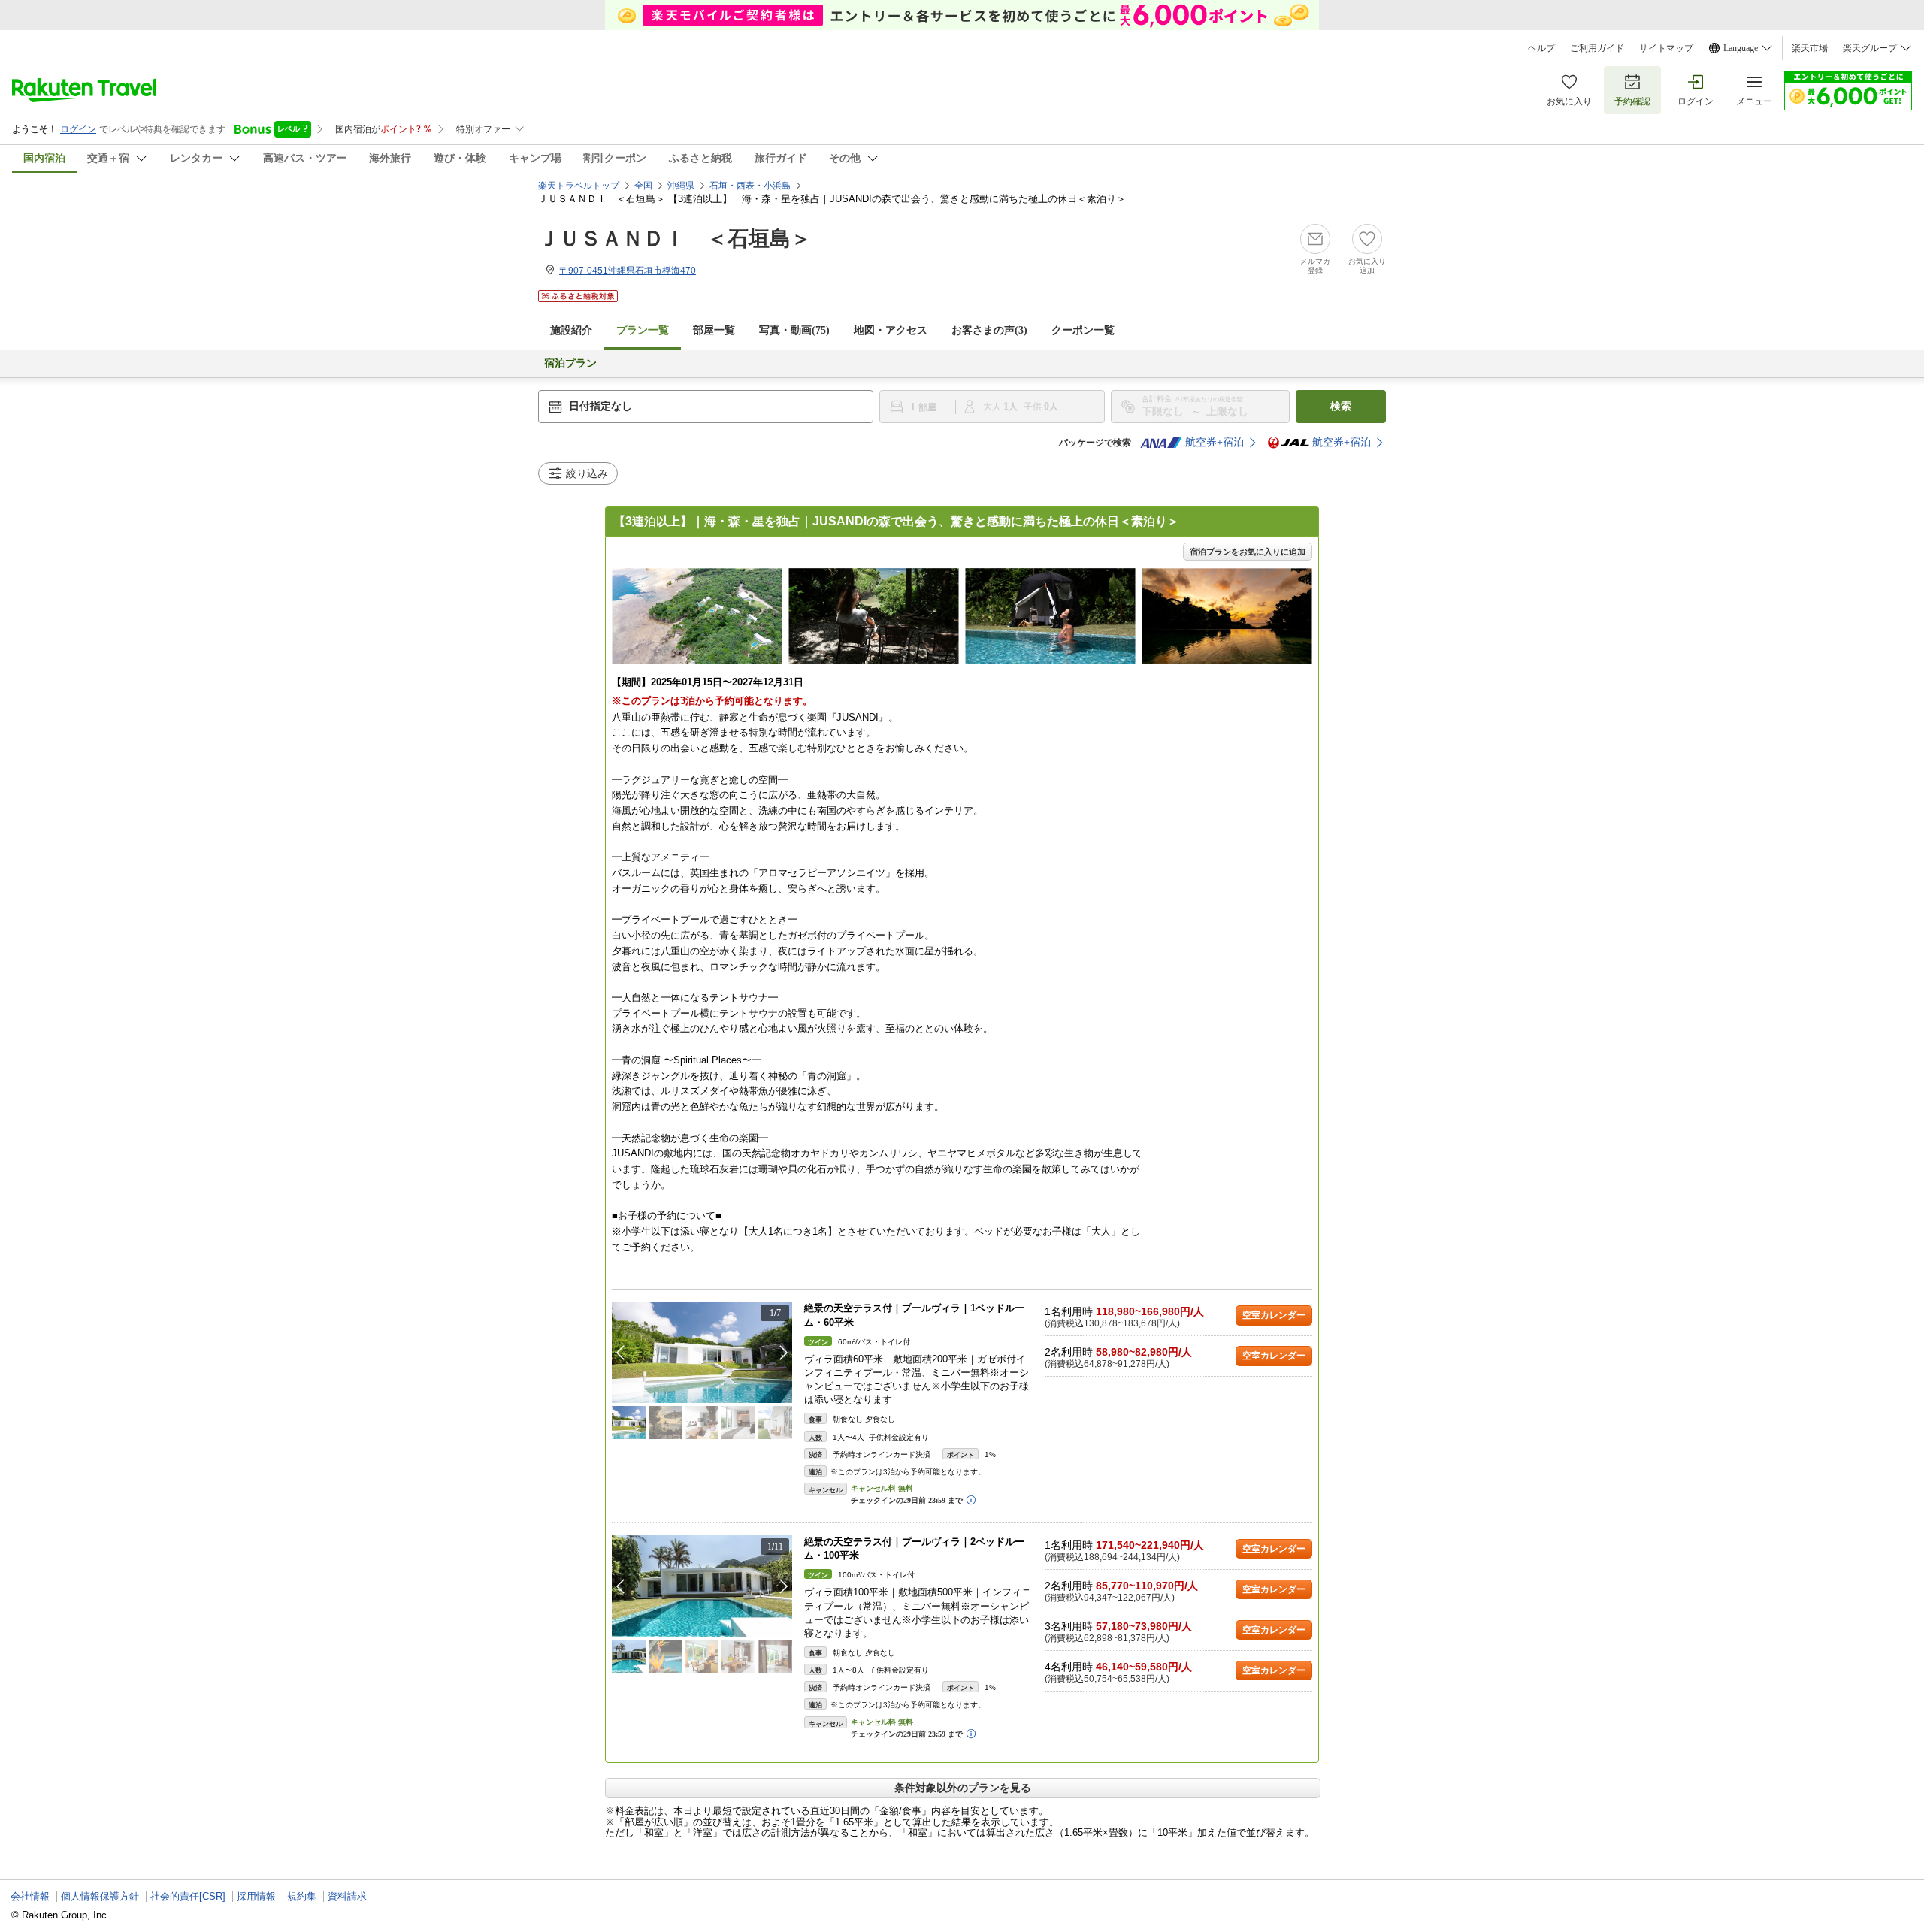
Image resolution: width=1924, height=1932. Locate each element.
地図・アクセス (891, 330)
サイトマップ (1666, 48)
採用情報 (256, 1896)
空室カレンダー (1274, 1315)
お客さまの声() (989, 330)
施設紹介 (571, 330)
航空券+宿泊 (1215, 442)
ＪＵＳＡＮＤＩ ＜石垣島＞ (675, 239)
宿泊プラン (570, 363)
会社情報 (30, 1896)
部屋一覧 (714, 330)
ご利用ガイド (1597, 48)
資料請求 (347, 1896)
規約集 (302, 1896)
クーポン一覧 (1083, 330)
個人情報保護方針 (100, 1896)
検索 (1341, 406)
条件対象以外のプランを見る (963, 1788)
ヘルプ (1541, 48)
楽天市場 (1810, 48)
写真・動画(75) (794, 330)
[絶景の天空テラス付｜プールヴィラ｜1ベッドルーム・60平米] (702, 1352)
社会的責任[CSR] (188, 1896)
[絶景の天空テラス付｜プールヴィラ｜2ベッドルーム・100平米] (702, 1586)
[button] (784, 1353)
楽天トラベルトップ (579, 186)
